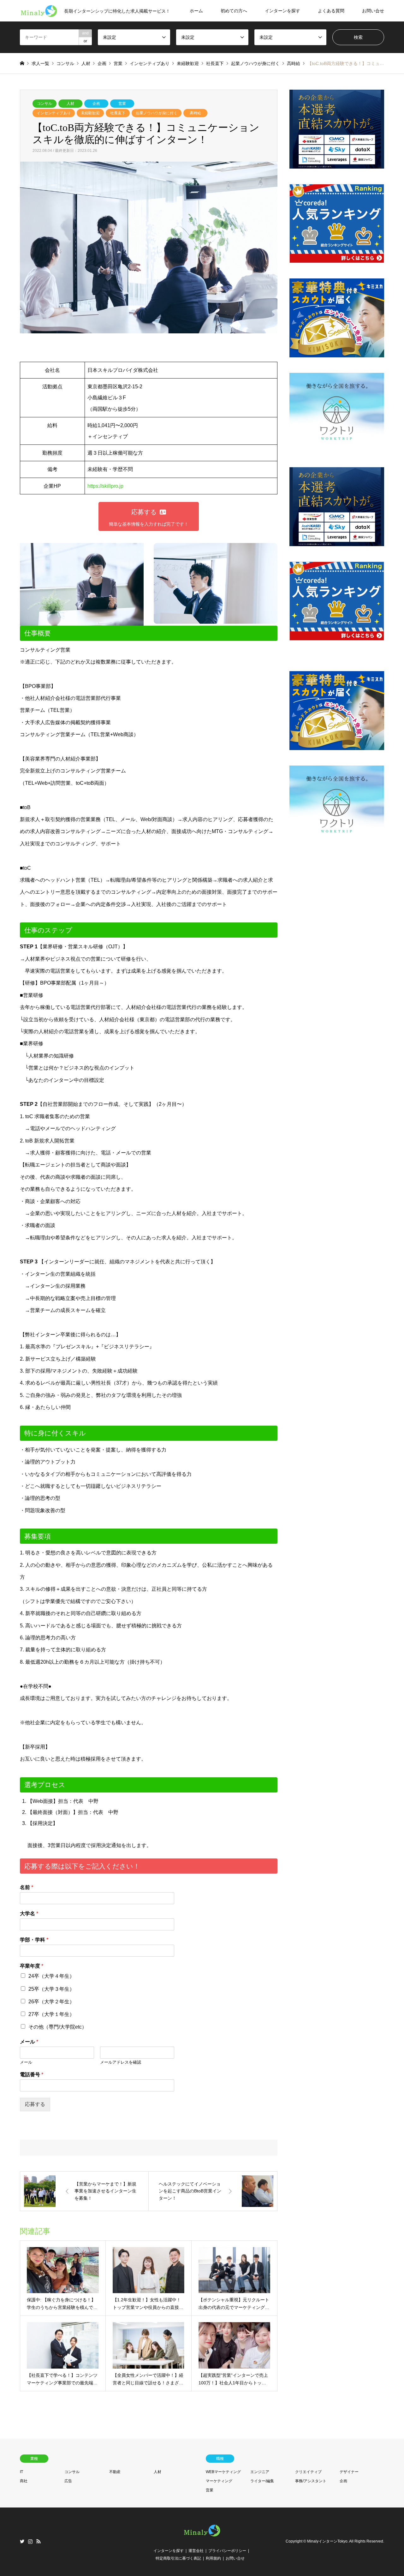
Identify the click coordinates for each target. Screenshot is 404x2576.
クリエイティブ (308, 2472)
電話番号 (32, 2075)
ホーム (196, 11)
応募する (35, 2104)
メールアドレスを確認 (121, 2062)
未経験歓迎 (90, 113)
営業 (122, 104)
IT (21, 2472)
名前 (27, 1887)
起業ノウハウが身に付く (157, 113)
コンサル (45, 104)
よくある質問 (331, 11)
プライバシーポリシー (227, 2551)
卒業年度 (32, 1966)
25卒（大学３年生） (51, 1989)
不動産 (115, 2472)
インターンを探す (282, 11)
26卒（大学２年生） (51, 2002)
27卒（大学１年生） (51, 2014)
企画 (96, 104)
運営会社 (196, 2551)
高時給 (195, 113)
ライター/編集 (262, 2481)
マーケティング (219, 2481)
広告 (68, 2481)
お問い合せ (373, 11)
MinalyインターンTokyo (327, 2542)
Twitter (22, 2541)
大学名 (29, 1914)
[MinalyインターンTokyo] (202, 2536)
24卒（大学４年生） (51, 1976)
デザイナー (349, 2472)
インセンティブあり (54, 113)
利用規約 (213, 2558)
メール (29, 2042)
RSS (39, 2541)
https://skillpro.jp (105, 486)
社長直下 (118, 113)
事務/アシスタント (311, 2481)
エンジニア (260, 2472)
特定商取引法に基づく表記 (178, 2558)
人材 (70, 104)
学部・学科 (34, 1940)
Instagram (30, 2541)
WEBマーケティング (223, 2472)
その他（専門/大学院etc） (58, 2027)
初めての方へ (234, 11)
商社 (24, 2481)
